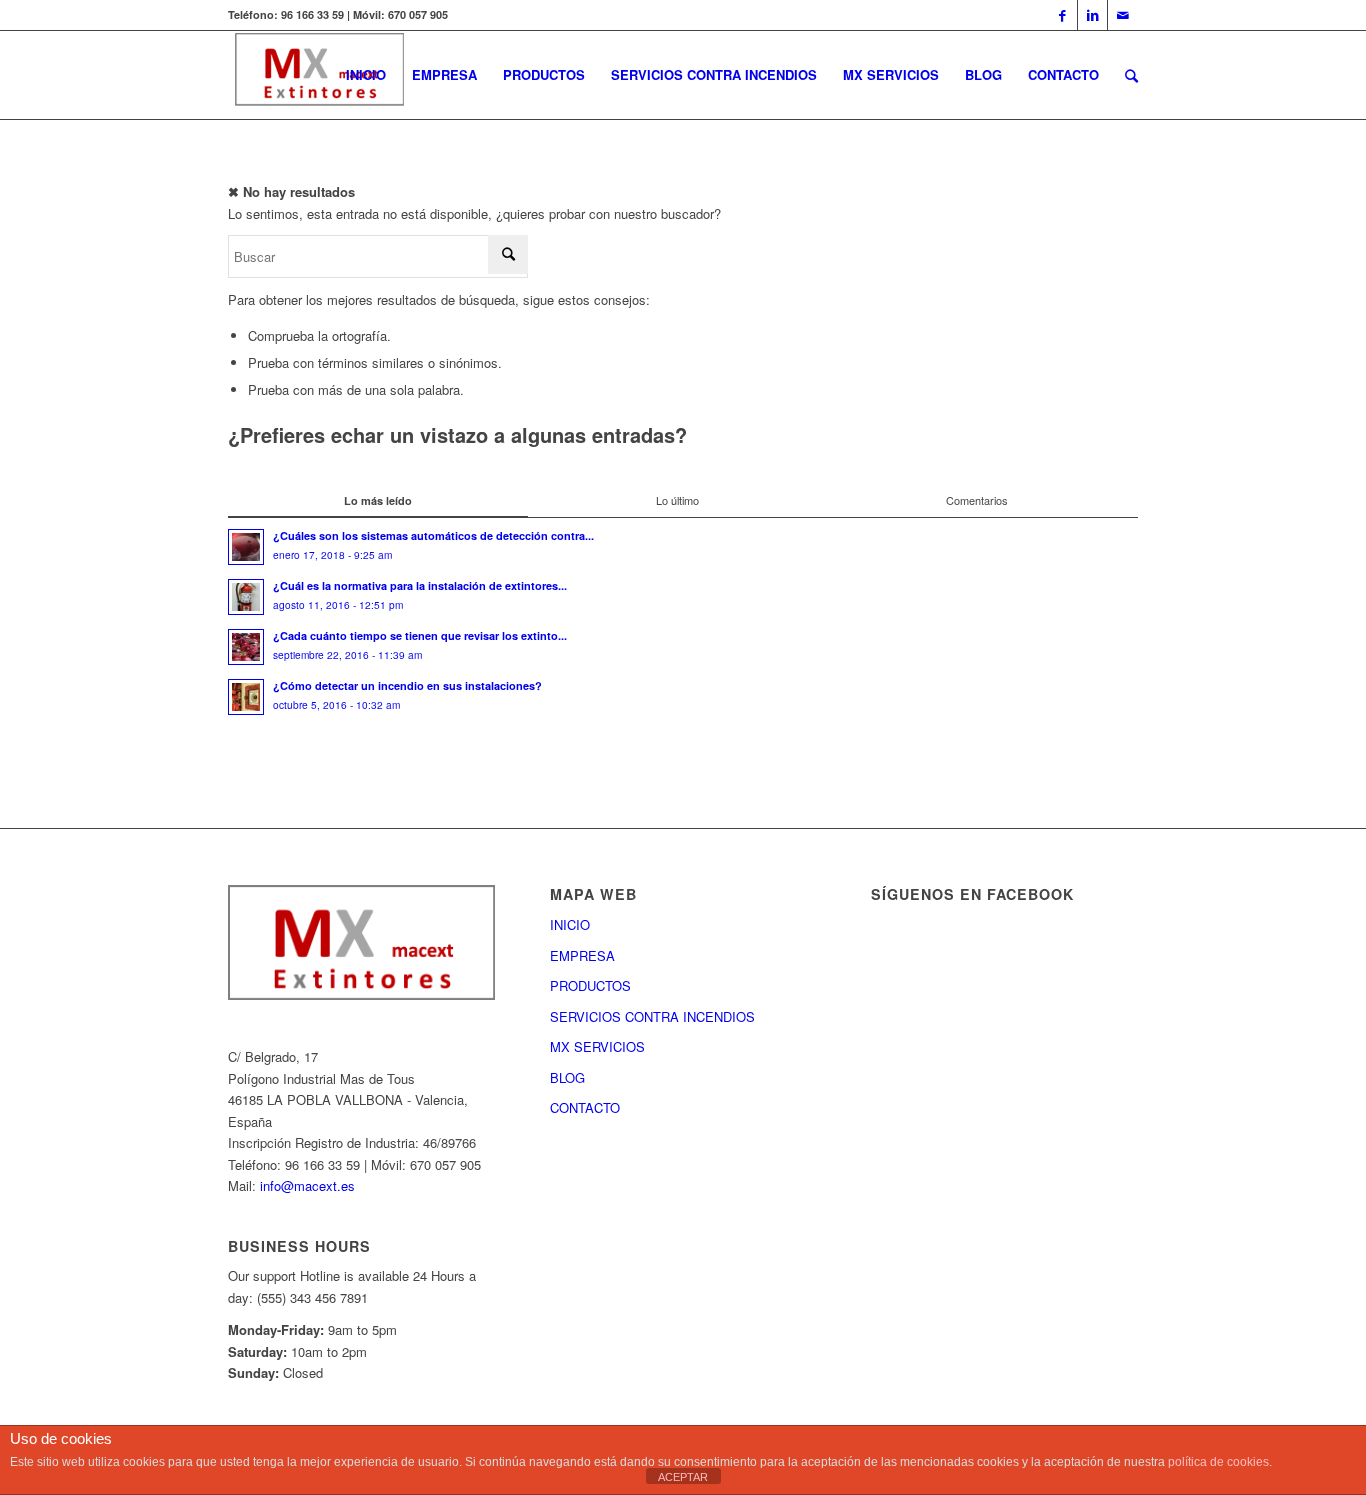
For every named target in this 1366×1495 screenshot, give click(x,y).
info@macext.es (307, 1185)
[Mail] (1123, 15)
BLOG (567, 1077)
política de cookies (1218, 1462)
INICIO (570, 924)
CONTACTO (585, 1107)
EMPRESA (582, 955)
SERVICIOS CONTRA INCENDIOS (652, 1016)
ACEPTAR (683, 1477)
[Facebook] (1062, 15)
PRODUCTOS (590, 985)
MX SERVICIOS (597, 1046)
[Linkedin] (1092, 15)
